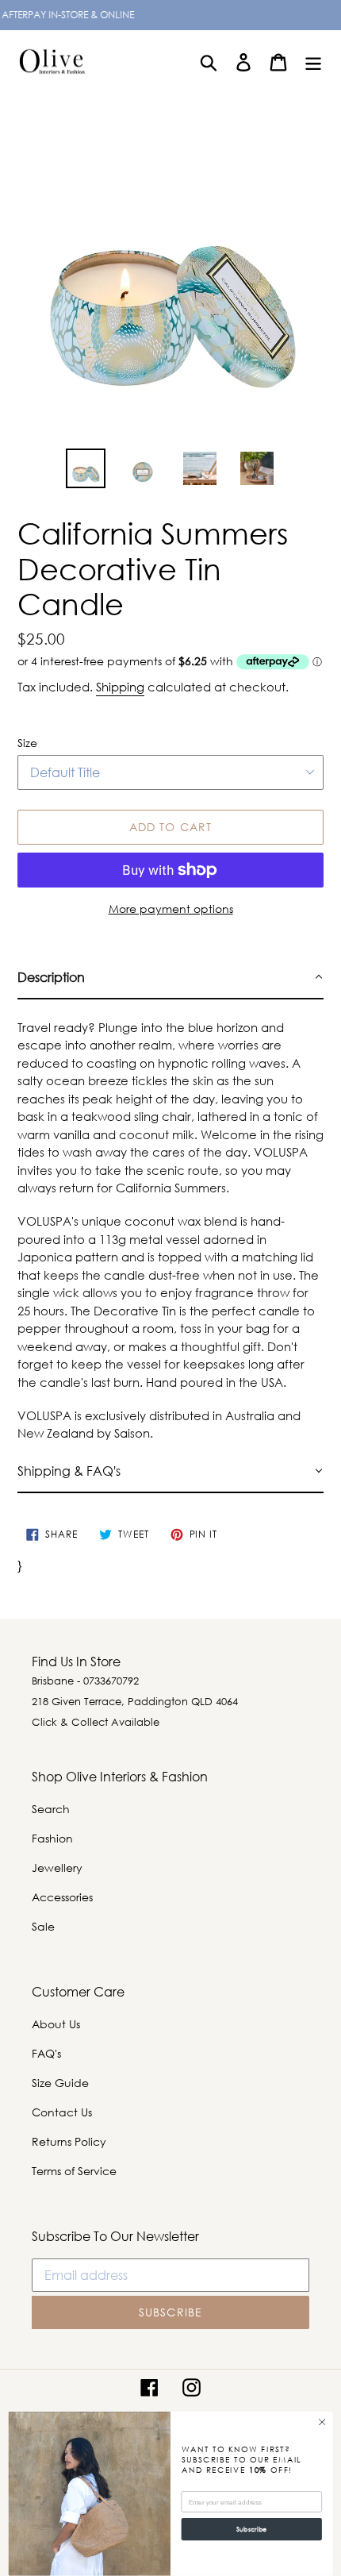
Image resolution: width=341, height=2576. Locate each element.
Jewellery (57, 1868)
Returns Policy (69, 2141)
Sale (43, 1926)
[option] (86, 468)
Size (27, 743)
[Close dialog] (322, 2422)
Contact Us (62, 2112)
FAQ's (46, 2053)
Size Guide (60, 2083)
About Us (56, 2024)
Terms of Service (74, 2171)
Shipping (120, 687)
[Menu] (313, 62)
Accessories (62, 1897)
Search (51, 1809)
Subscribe (252, 2530)
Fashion (52, 1838)
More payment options (171, 909)
